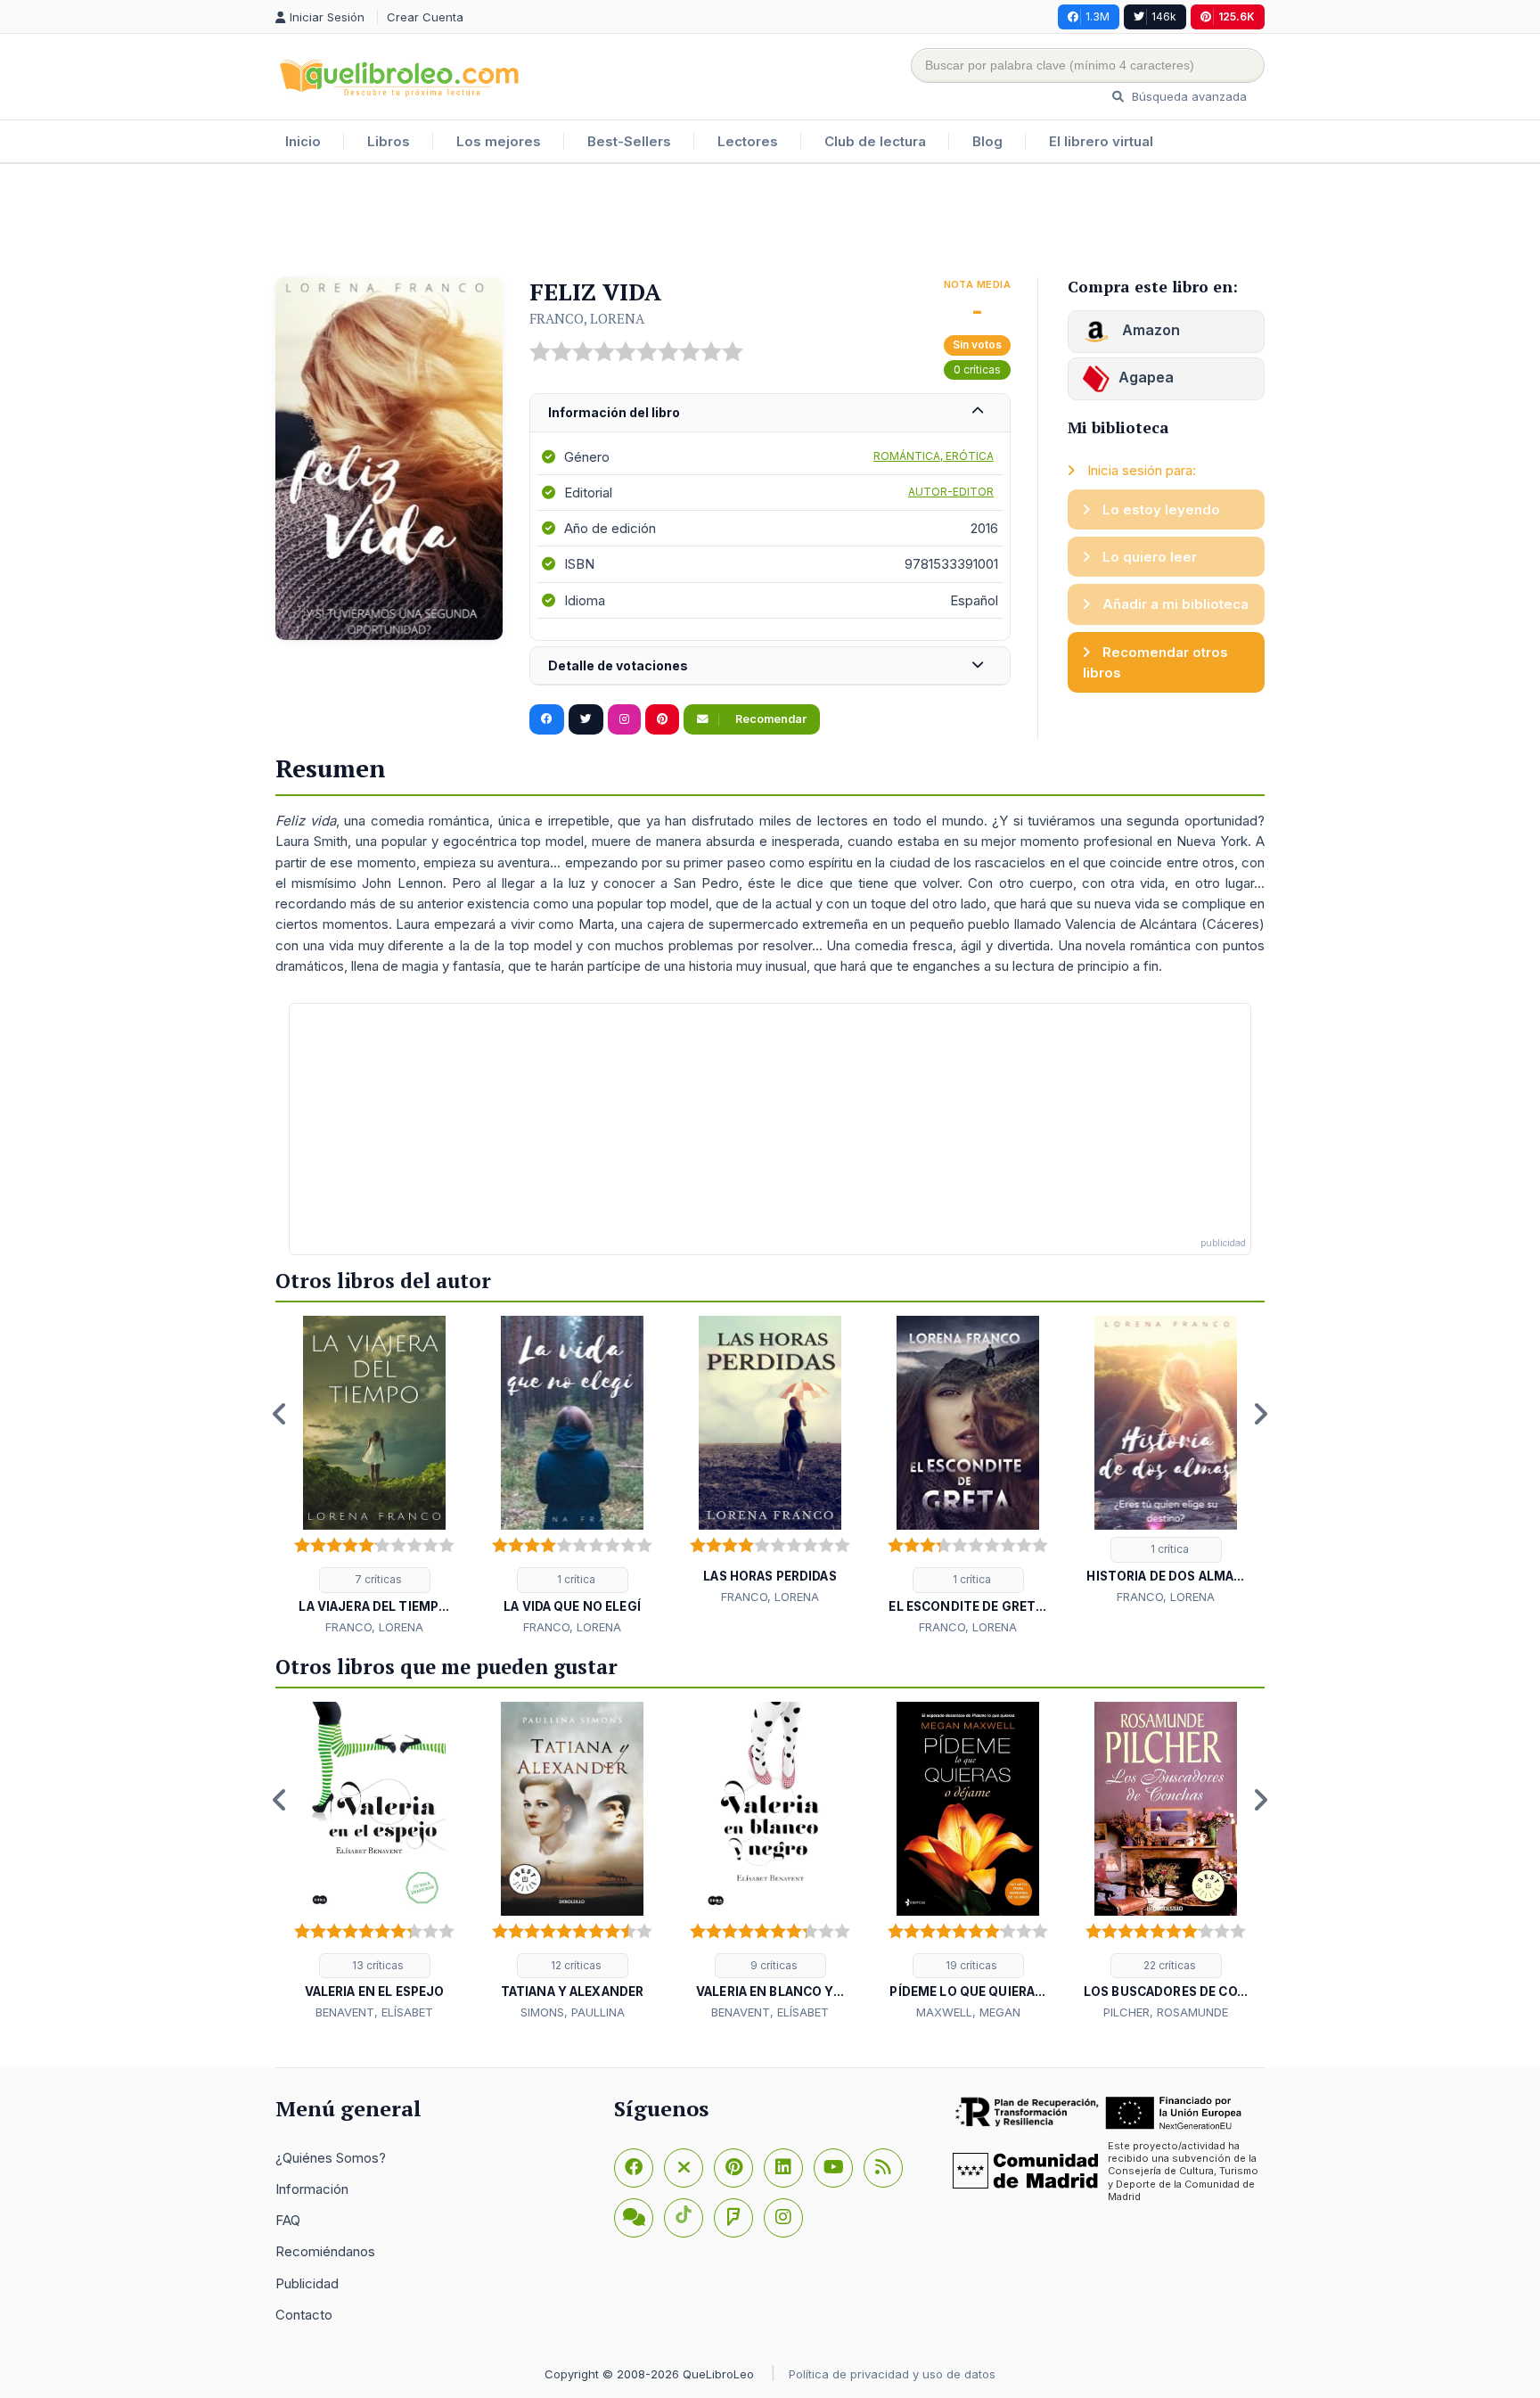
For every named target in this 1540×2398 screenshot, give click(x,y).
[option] (374, 1476)
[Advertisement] (770, 222)
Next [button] (1260, 1414)
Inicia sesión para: (1140, 470)
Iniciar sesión (329, 17)
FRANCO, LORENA (587, 318)
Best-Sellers (629, 141)
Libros (389, 141)
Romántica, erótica (934, 456)
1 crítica (575, 1579)
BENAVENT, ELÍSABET (374, 2012)
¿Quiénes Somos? (331, 2158)
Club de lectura (875, 141)
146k (1164, 16)
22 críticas (1168, 1965)
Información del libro (614, 412)
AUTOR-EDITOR (951, 492)
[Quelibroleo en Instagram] (624, 719)
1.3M (1098, 16)
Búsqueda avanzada (1188, 96)
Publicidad (307, 2283)
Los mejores (499, 141)
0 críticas (977, 370)
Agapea (1146, 377)
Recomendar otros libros (1155, 662)
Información (312, 2189)
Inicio (303, 141)
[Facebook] (634, 2168)
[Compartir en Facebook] (547, 719)
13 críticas (377, 1965)
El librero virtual (1101, 141)
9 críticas (773, 1965)
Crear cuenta (425, 17)
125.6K (1237, 16)
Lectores (748, 141)
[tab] (770, 413)
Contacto (304, 2315)
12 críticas (575, 1965)
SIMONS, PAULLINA (573, 2012)
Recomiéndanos (325, 2251)
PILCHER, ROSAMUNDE (1166, 2012)
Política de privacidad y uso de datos (892, 2374)
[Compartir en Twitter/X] (586, 719)
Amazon (1149, 330)
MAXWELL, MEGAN (968, 2012)
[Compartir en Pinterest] (662, 719)
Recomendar (770, 719)
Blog (987, 141)
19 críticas (970, 1965)
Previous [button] (280, 1414)
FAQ (288, 2220)
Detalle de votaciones (618, 665)
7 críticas (377, 1579)
